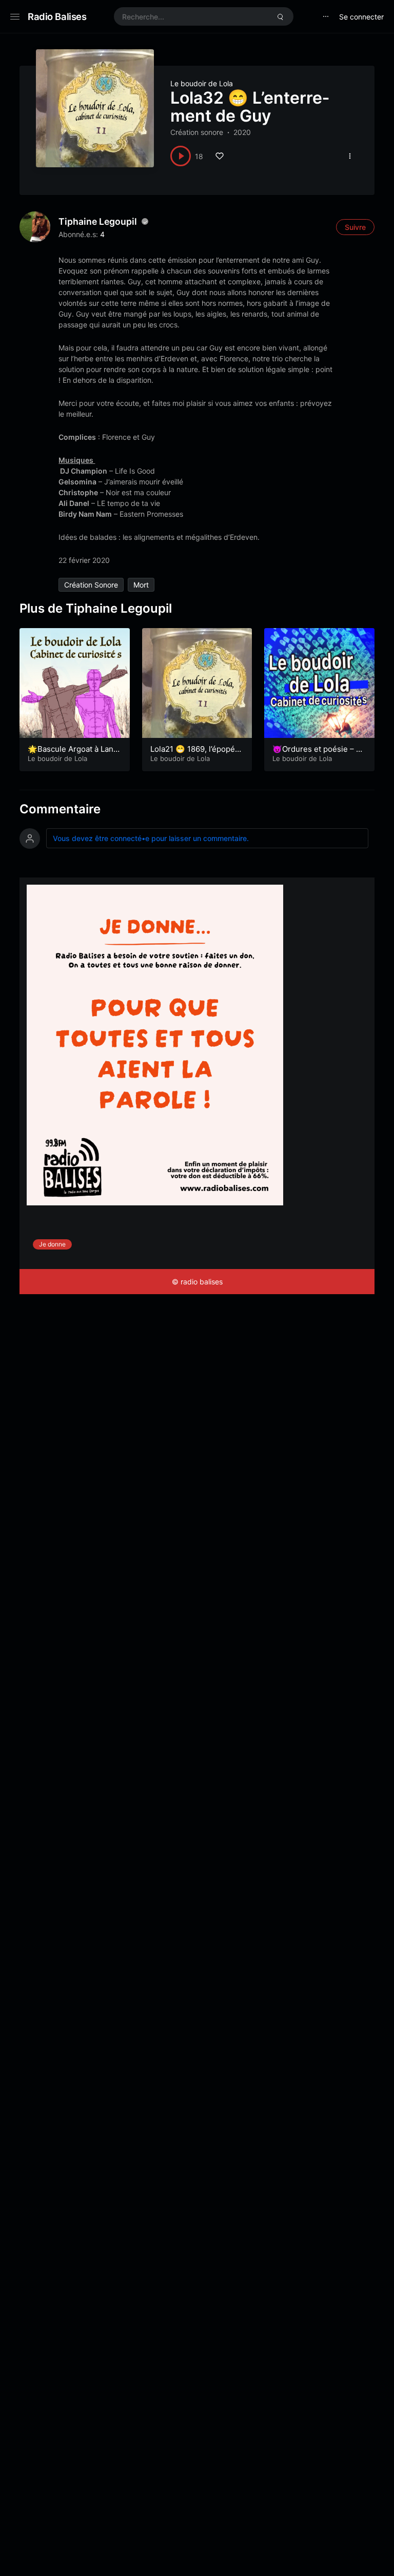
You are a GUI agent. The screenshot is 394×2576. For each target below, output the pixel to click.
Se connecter (361, 17)
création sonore (91, 585)
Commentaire (60, 809)
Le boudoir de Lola (202, 83)
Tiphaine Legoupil (98, 221)
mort (141, 585)
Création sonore (197, 132)
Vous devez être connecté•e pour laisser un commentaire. (151, 838)
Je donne (52, 1244)
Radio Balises (57, 16)
